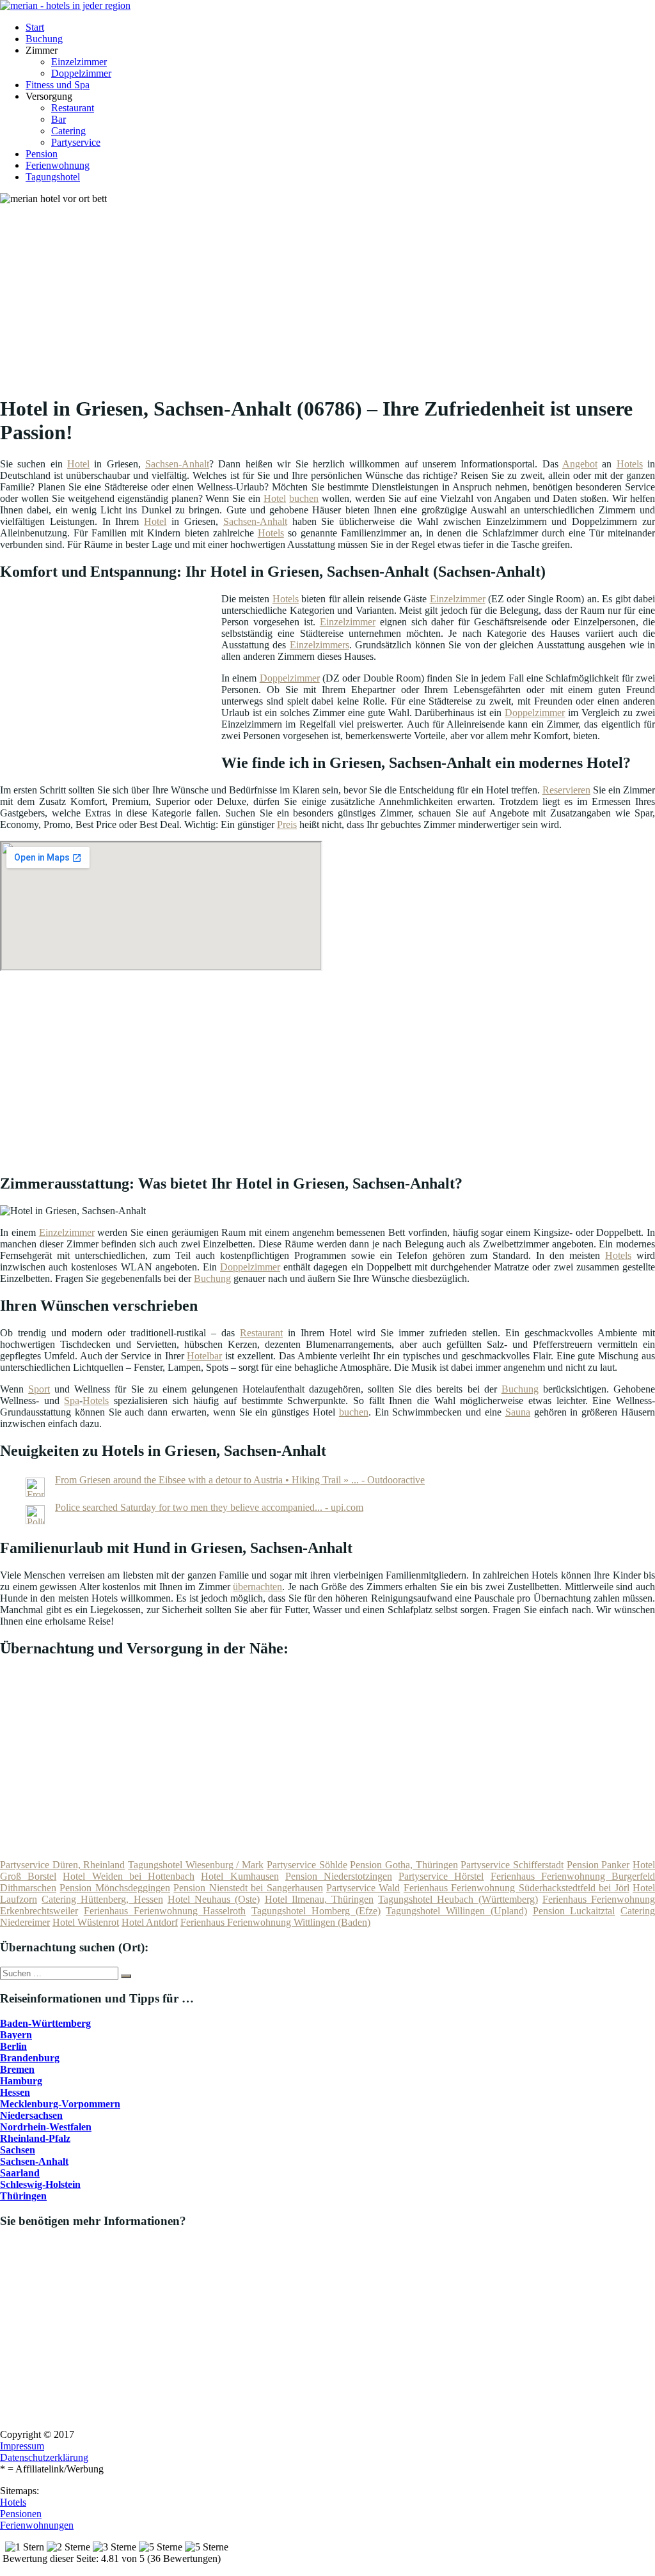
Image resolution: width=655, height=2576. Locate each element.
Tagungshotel (53, 177)
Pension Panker (598, 1865)
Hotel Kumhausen (240, 1876)
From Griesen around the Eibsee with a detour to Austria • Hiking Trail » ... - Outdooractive (240, 1480)
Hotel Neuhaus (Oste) (214, 1899)
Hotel (78, 464)
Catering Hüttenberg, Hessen (102, 1899)
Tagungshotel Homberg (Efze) (316, 1911)
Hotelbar (204, 1356)
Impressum (22, 2446)
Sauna (518, 1412)
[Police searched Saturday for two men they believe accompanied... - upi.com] (35, 1521)
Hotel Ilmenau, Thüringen (319, 1899)
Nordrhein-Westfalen (46, 2127)
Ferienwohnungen (37, 2525)
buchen (304, 498)
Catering (68, 131)
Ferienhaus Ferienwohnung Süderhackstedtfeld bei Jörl (517, 1888)
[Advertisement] (332, 294)
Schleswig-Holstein (40, 2184)
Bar (59, 119)
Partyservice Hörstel (441, 1876)
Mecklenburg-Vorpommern (60, 2104)
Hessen (15, 2092)
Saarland (20, 2173)
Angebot (580, 464)
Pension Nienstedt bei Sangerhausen (248, 1888)
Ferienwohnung (58, 165)
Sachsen (18, 2150)
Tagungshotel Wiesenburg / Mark (196, 1865)
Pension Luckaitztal (574, 1911)
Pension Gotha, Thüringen (404, 1865)
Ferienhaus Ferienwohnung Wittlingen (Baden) (275, 1922)
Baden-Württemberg (45, 2023)
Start (35, 27)
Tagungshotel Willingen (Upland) (456, 1911)
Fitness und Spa (58, 85)
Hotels (630, 464)
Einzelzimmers (320, 645)
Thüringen (23, 2196)
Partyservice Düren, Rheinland (62, 1865)
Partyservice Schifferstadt (512, 1865)
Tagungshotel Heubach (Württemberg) (458, 1899)
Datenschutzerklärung (44, 2457)
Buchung (44, 39)
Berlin (13, 2046)
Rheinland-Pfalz (35, 2138)
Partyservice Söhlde (307, 1865)
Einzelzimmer (79, 62)
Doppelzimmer (81, 73)
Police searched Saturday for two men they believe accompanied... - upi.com (209, 1507)
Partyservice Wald (363, 1888)
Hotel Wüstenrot (86, 1922)
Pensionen (21, 2514)
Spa (72, 1401)
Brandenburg (30, 2058)
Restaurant (73, 108)
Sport (39, 1389)
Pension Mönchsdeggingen (114, 1888)
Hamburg (21, 2081)
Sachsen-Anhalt (177, 464)
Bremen (17, 2069)
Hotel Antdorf (150, 1922)
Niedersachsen (31, 2115)
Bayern (16, 2035)
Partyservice (76, 142)
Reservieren (566, 790)
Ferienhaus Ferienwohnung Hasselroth (165, 1911)
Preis (287, 824)
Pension (42, 154)
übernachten (257, 1587)
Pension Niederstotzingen (339, 1876)
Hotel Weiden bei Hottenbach (129, 1876)
